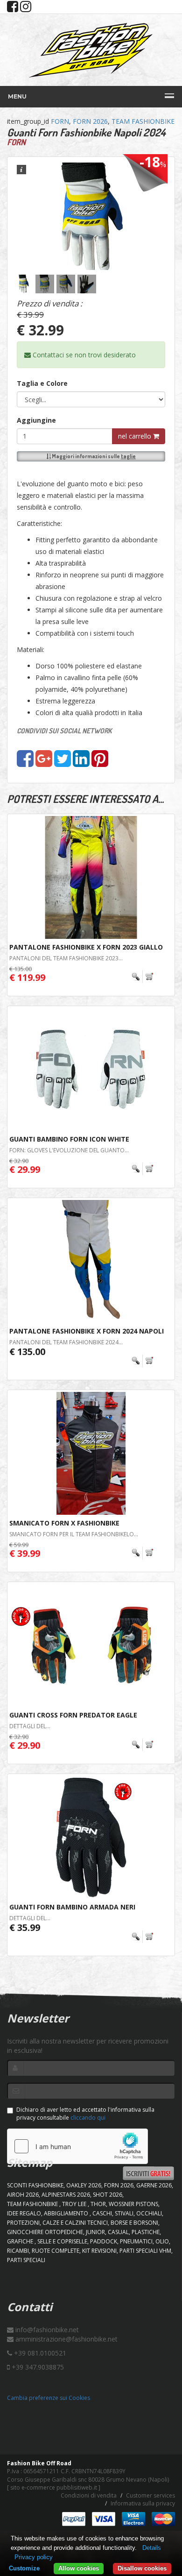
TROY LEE (75, 2204)
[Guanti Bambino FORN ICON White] (91, 1069)
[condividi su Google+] (44, 763)
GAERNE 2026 (154, 2185)
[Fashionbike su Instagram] (26, 9)
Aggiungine (36, 420)
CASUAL (118, 2232)
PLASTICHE (146, 2232)
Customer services (150, 2495)
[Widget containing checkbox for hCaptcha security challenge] (77, 2146)
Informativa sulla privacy (143, 2503)
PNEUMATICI (136, 2241)
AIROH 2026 (23, 2195)
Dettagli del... (30, 1726)
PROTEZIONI (23, 2223)
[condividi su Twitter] (63, 763)
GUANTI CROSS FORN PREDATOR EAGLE (73, 1715)
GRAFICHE (21, 2241)
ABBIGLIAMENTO (67, 2213)
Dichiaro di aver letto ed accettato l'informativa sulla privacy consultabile (85, 2114)
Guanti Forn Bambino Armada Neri (72, 1907)
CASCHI (102, 2213)
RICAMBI (18, 2251)
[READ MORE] (143, 977)
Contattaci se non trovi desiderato (83, 355)
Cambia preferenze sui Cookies (49, 2398)
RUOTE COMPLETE (56, 2251)
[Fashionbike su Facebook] (13, 9)
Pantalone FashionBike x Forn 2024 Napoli (87, 1331)
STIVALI (124, 2213)
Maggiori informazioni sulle (93, 456)
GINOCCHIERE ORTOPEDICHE (45, 2232)
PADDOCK (104, 2241)
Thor (98, 2204)
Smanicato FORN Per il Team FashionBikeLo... (74, 1534)
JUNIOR (95, 2232)
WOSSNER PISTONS (133, 2204)
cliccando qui (88, 2118)
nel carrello (136, 436)
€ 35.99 (25, 1927)
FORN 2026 (90, 121)
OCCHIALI (149, 2213)
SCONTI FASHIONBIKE (35, 2185)
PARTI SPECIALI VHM (145, 2251)
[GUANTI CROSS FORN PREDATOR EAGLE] (91, 1645)
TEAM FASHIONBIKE (143, 121)
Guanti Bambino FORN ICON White (69, 1139)
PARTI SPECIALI (26, 2260)
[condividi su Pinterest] (100, 763)
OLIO (162, 2241)
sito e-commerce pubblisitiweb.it (54, 2487)
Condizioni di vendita (89, 2495)
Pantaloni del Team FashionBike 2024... (66, 1342)
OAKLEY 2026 (84, 2185)
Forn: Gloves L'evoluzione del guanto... (69, 1150)
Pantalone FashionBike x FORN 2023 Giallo (86, 947)
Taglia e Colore (42, 383)
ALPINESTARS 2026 (66, 2195)
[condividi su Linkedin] (81, 763)
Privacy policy (34, 2557)
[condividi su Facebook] (25, 763)
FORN (60, 121)
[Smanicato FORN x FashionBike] (91, 1453)
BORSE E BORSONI (134, 2223)
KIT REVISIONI (99, 2251)
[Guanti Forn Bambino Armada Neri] (91, 1837)
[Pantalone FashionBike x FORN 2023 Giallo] (91, 877)
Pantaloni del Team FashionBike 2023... (66, 958)
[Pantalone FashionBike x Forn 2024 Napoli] (91, 1261)
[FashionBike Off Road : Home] (91, 50)
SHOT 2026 (108, 2195)
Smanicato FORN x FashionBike (64, 1523)
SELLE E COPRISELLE (62, 2241)
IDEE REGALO (24, 2213)
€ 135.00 (27, 1352)
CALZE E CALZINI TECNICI (75, 2223)
